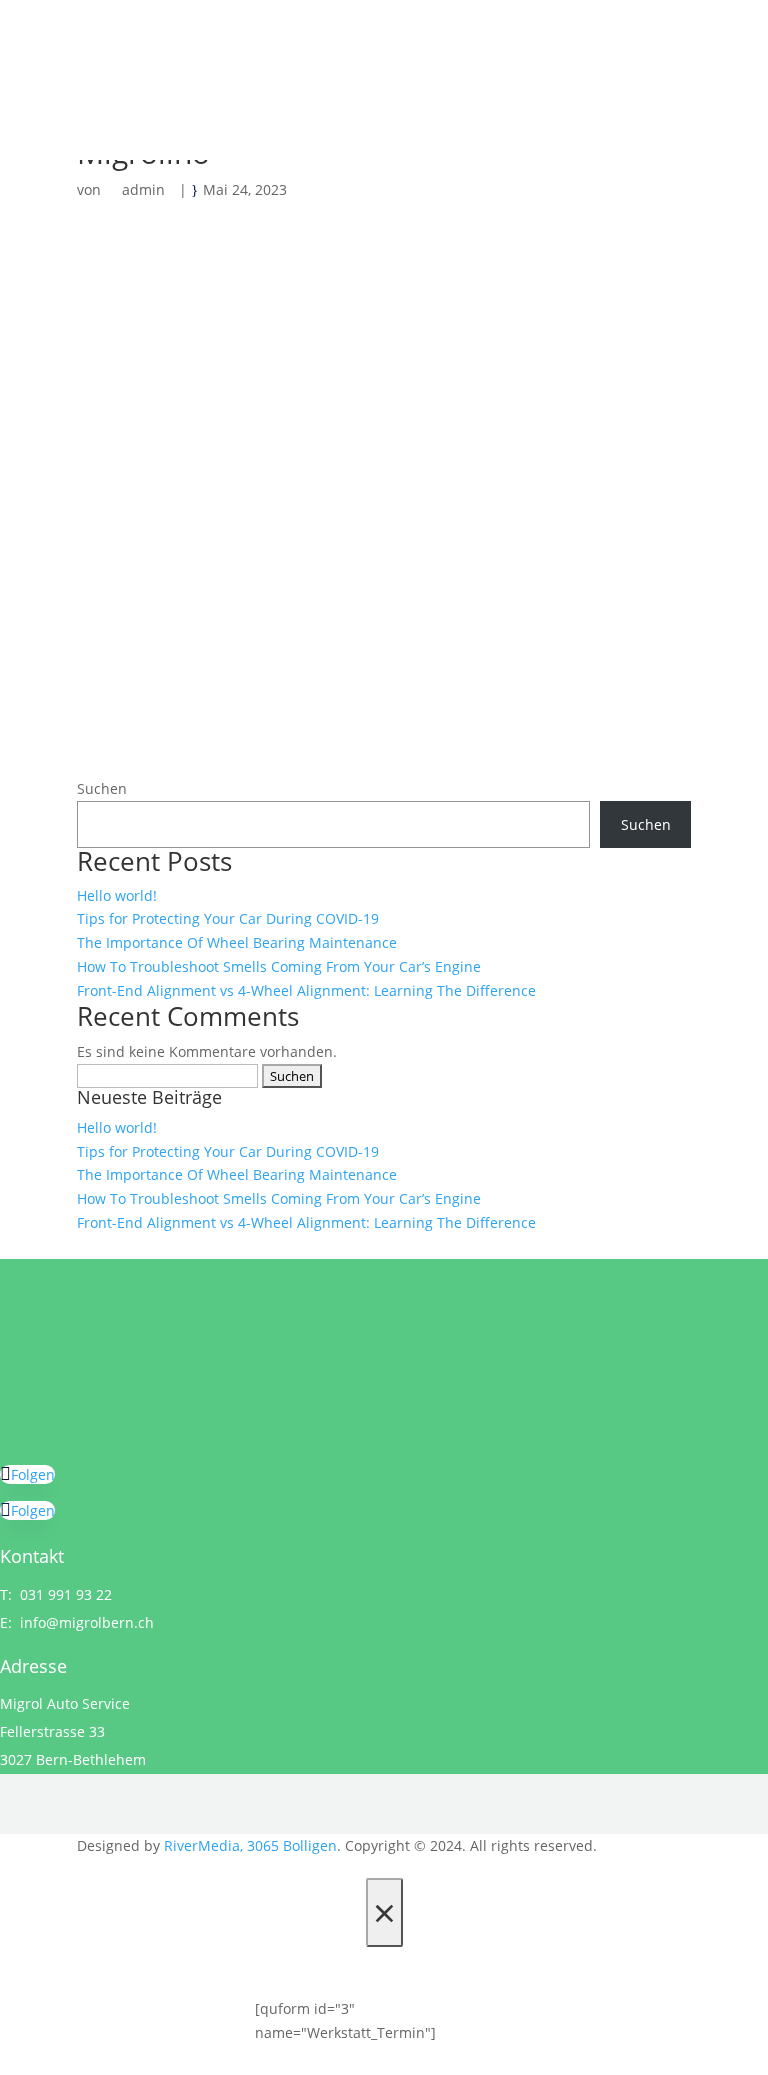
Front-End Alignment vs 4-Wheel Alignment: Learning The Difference (306, 990)
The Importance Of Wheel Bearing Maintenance (237, 942)
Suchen (102, 788)
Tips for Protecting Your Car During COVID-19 (228, 918)
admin (143, 189)
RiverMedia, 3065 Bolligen (250, 1845)
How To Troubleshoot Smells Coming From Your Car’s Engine (279, 966)
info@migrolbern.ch (87, 1622)
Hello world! (117, 895)
